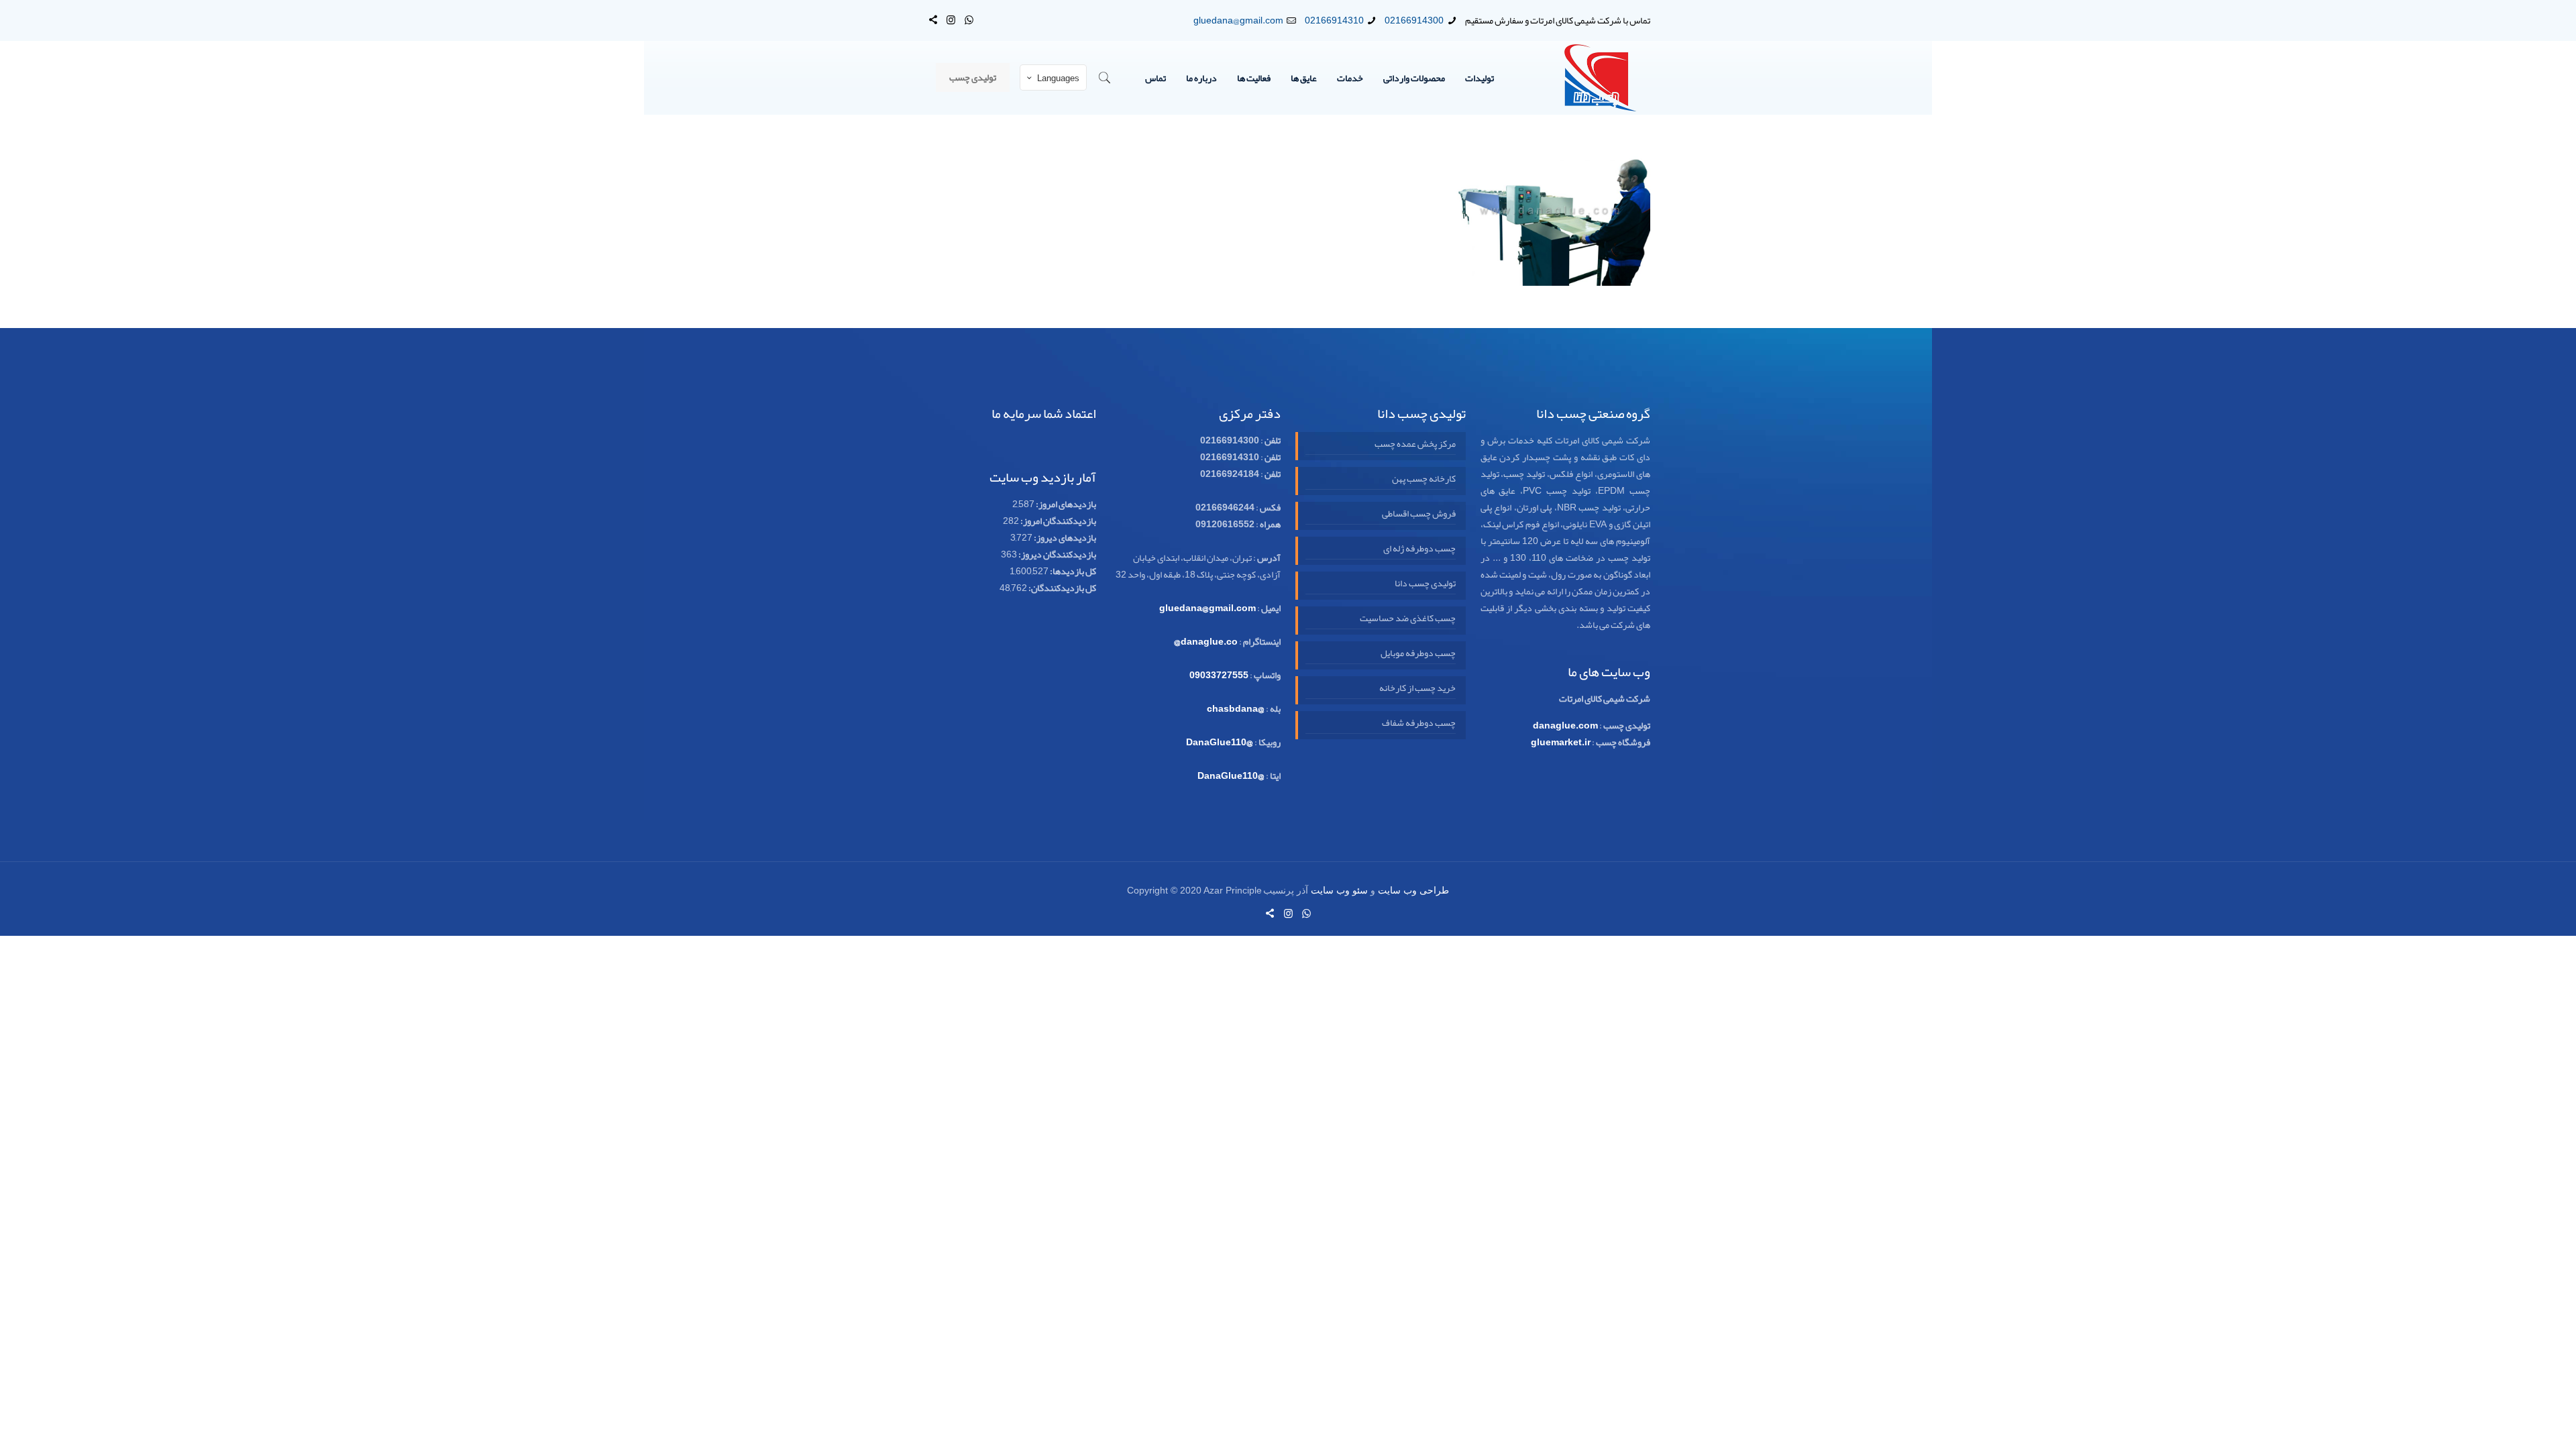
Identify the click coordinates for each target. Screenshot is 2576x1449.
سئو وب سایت (1339, 891)
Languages (1058, 78)
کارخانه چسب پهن (1424, 479)
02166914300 (1414, 20)
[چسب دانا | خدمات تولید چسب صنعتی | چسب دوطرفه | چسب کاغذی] (1601, 78)
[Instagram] (951, 20)
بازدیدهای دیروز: (1064, 537)
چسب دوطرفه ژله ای (1419, 549)
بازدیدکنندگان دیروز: (1057, 554)
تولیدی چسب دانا (1425, 584)
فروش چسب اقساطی (1418, 514)
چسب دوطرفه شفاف (1418, 723)
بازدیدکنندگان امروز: (1058, 521)
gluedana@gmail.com (1238, 20)
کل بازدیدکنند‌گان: (1062, 588)
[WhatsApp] (969, 20)
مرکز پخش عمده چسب (1415, 444)
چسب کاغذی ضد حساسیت (1407, 619)
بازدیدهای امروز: (1065, 504)
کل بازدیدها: (1072, 571)
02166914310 (1334, 20)
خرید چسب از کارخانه (1417, 688)
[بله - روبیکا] (933, 20)
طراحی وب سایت (1413, 891)
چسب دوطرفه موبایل (1418, 653)
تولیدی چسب (973, 77)
